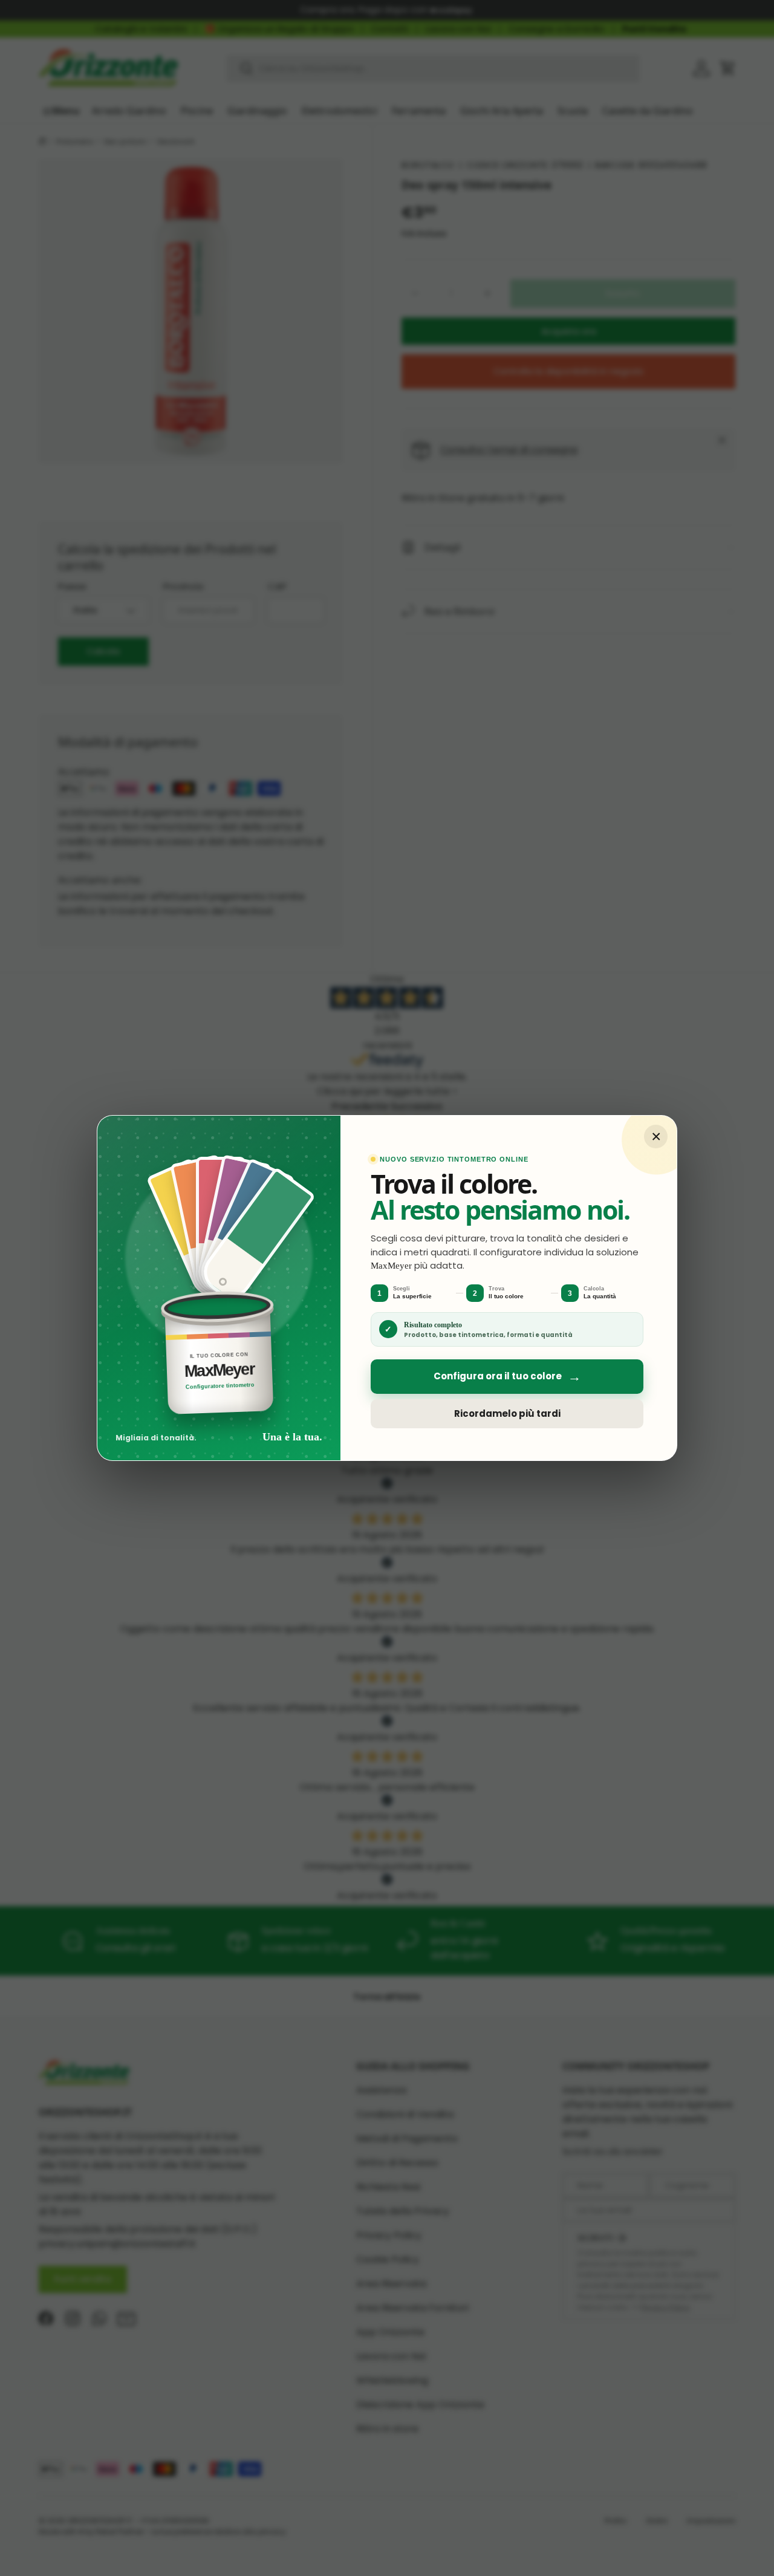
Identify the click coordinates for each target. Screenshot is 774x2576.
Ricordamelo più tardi (507, 1413)
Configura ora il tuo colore (507, 1377)
